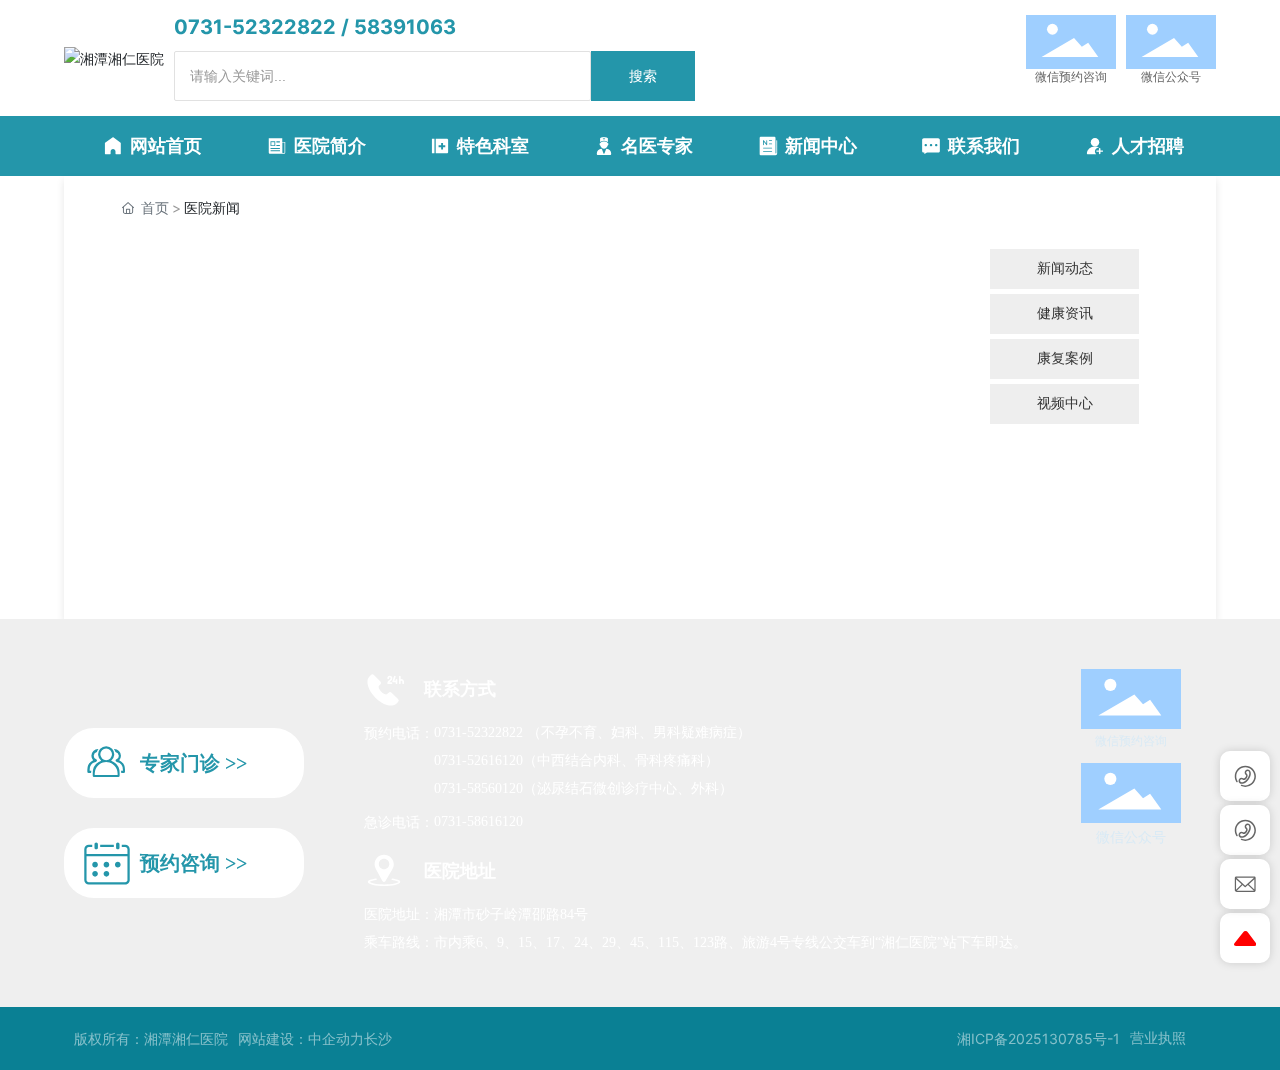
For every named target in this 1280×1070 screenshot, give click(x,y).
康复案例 (1065, 358)
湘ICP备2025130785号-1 (1038, 1038)
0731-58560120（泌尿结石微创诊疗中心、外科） (583, 788)
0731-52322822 (255, 27)
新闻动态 (1065, 268)
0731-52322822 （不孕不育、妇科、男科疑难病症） (592, 732)
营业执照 (1158, 1037)
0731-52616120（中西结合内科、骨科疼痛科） (576, 760)
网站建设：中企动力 (301, 1038)
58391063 (405, 27)
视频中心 (1065, 403)
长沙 (378, 1038)
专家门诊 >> (193, 763)
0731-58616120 (478, 821)
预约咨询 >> (193, 863)
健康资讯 (1065, 313)
